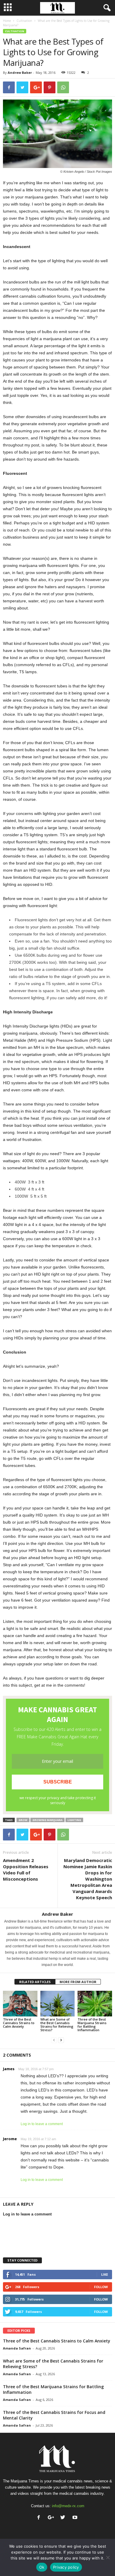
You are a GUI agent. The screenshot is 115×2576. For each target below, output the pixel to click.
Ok (42, 2567)
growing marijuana (47, 1820)
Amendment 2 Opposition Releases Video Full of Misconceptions (26, 1870)
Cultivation (24, 21)
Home (7, 21)
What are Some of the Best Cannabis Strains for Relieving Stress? (57, 2025)
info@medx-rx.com (68, 2506)
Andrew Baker (20, 72)
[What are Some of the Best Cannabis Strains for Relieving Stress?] (58, 2004)
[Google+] (52, 2518)
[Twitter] (64, 2518)
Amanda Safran (17, 2348)
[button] (106, 8)
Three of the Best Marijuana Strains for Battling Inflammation (92, 2025)
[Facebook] (40, 2518)
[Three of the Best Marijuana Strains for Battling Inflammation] (95, 2004)
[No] (108, 2557)
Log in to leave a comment (42, 2124)
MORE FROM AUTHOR (78, 1982)
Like (105, 2274)
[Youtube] (76, 2518)
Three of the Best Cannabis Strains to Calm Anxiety (19, 2023)
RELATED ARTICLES (35, 1982)
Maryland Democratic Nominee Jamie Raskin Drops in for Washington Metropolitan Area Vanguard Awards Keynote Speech (88, 1879)
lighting (74, 1820)
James (9, 2069)
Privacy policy (66, 2567)
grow (23, 1820)
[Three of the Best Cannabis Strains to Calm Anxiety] (20, 2004)
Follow (101, 2287)
